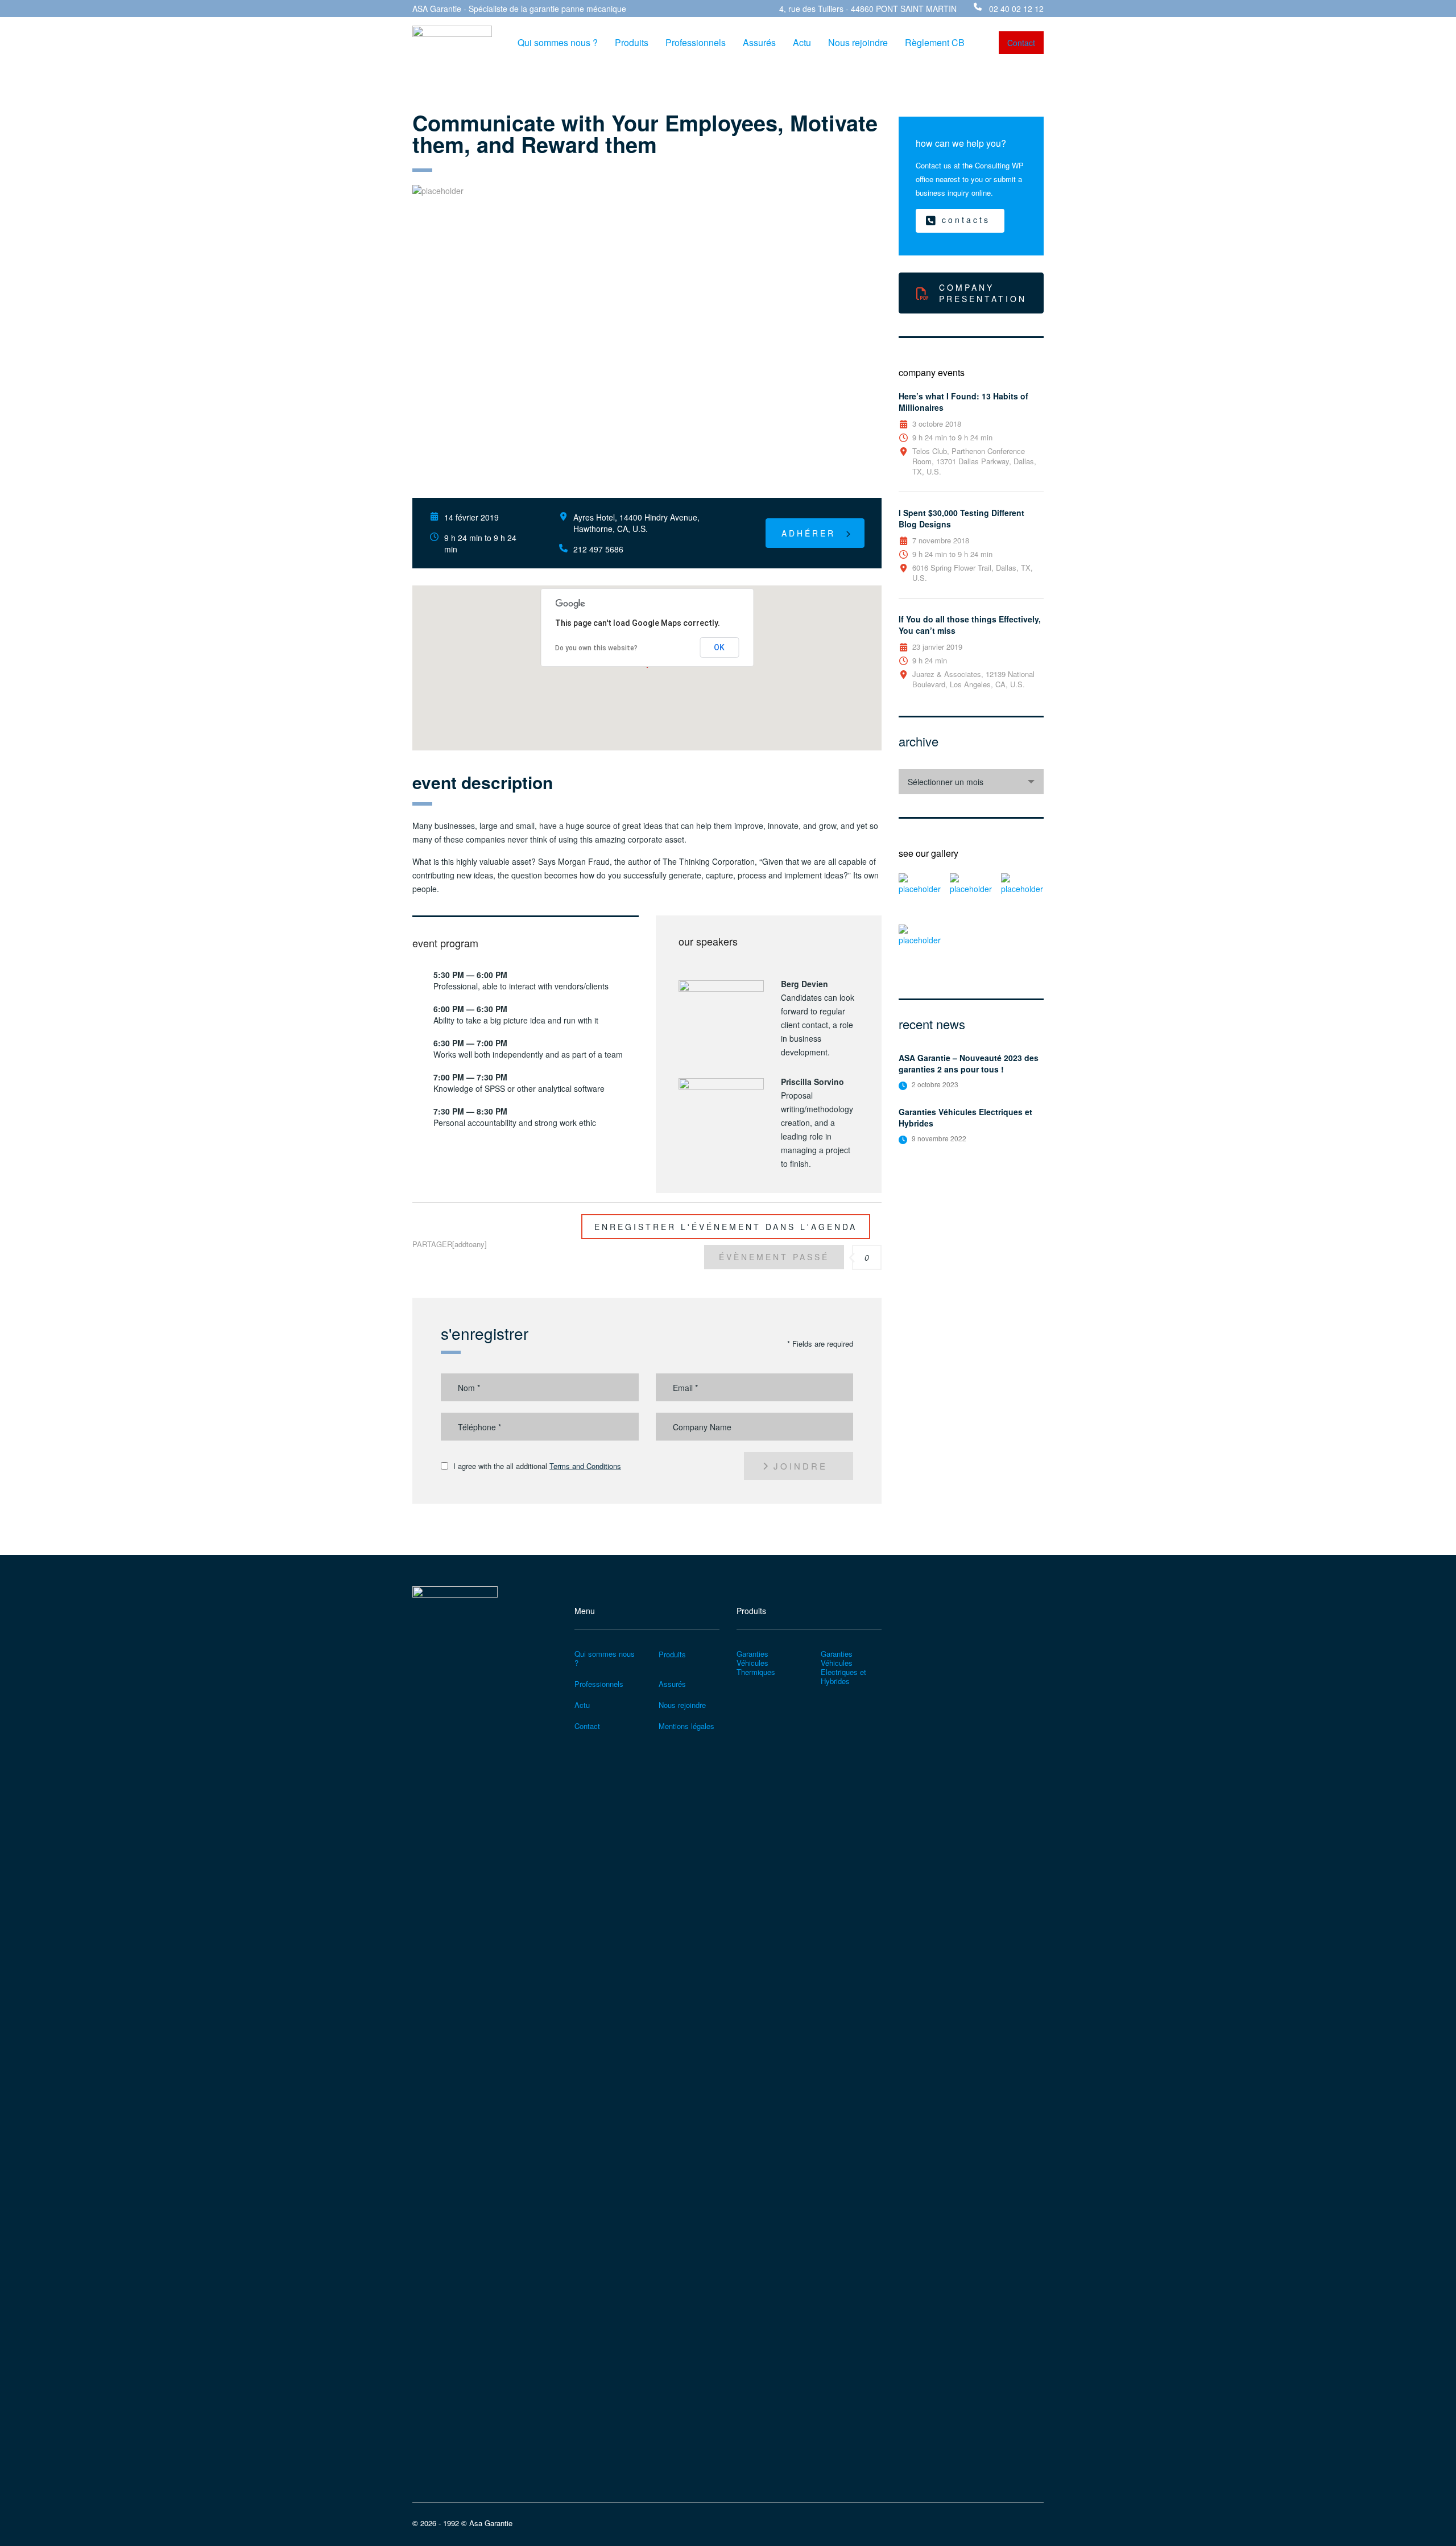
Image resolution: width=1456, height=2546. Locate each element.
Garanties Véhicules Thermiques (756, 1663)
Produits (632, 43)
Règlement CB (935, 43)
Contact (587, 1726)
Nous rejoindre (858, 43)
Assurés (759, 43)
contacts (966, 220)
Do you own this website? (596, 648)
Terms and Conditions (585, 1466)
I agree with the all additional (537, 1466)
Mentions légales (686, 1726)
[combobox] (971, 782)
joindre (801, 1466)
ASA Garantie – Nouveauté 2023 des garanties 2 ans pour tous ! (969, 1063)
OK (719, 647)
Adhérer (808, 533)
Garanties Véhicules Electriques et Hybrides (965, 1117)
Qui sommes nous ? (558, 43)
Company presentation (983, 293)
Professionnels (696, 43)
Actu (802, 43)
